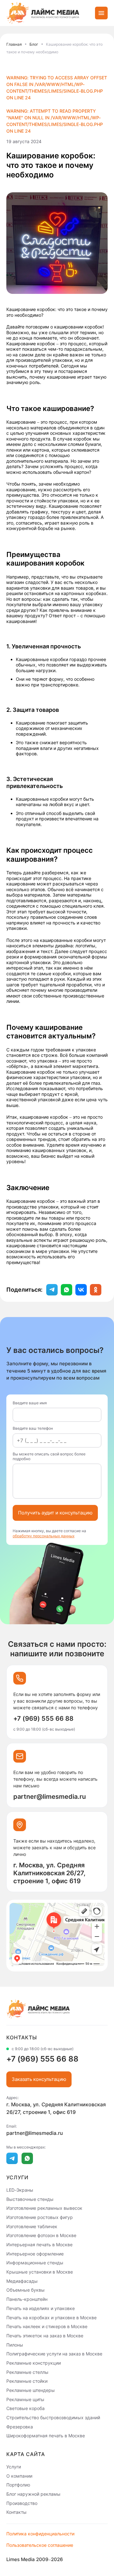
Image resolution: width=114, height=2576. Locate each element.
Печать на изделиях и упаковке (41, 2308)
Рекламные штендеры (31, 2390)
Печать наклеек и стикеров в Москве (47, 2326)
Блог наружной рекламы (33, 2494)
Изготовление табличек (32, 2226)
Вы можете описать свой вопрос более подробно (49, 1456)
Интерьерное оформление (35, 2253)
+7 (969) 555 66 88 (43, 1718)
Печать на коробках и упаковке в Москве (51, 2317)
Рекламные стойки (27, 2381)
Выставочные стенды (30, 2199)
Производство (22, 2503)
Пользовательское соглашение (40, 2545)
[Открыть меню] (101, 13)
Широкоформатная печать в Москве (46, 2436)
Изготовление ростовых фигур (40, 2217)
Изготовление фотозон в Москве (41, 2235)
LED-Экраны (20, 2190)
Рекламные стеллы (27, 2372)
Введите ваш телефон (33, 1428)
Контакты (16, 2512)
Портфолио (18, 2485)
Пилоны (15, 2344)
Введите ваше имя (30, 1403)
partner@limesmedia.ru (50, 1797)
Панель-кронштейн (27, 2299)
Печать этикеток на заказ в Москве (45, 2336)
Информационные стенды (35, 2263)
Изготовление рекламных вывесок (44, 2208)
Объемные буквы (25, 2290)
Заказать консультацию (39, 2079)
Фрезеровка (20, 2426)
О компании (19, 2476)
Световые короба (25, 2408)
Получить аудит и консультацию (55, 1513)
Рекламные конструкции (34, 2363)
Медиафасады (22, 2281)
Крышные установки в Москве (40, 2272)
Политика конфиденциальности (40, 2534)
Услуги (14, 2467)
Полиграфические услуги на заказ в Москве (54, 2354)
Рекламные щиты (25, 2399)
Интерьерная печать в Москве (39, 2245)
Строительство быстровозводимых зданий (53, 2417)
